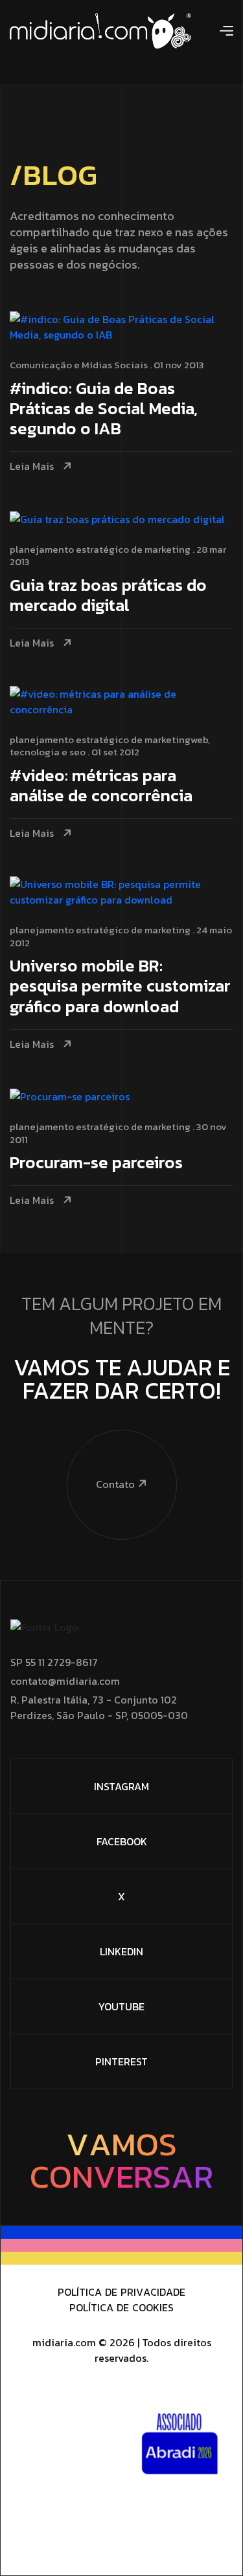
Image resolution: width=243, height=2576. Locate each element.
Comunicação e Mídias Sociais (79, 365)
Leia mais (32, 466)
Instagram (121, 1786)
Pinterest (121, 2061)
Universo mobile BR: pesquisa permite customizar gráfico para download (120, 987)
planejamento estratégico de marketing (100, 549)
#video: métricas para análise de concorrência (101, 786)
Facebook (122, 1841)
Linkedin (121, 1951)
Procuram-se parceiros (96, 1163)
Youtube (121, 2006)
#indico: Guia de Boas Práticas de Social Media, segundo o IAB (104, 409)
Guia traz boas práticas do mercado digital (108, 596)
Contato (115, 1484)
